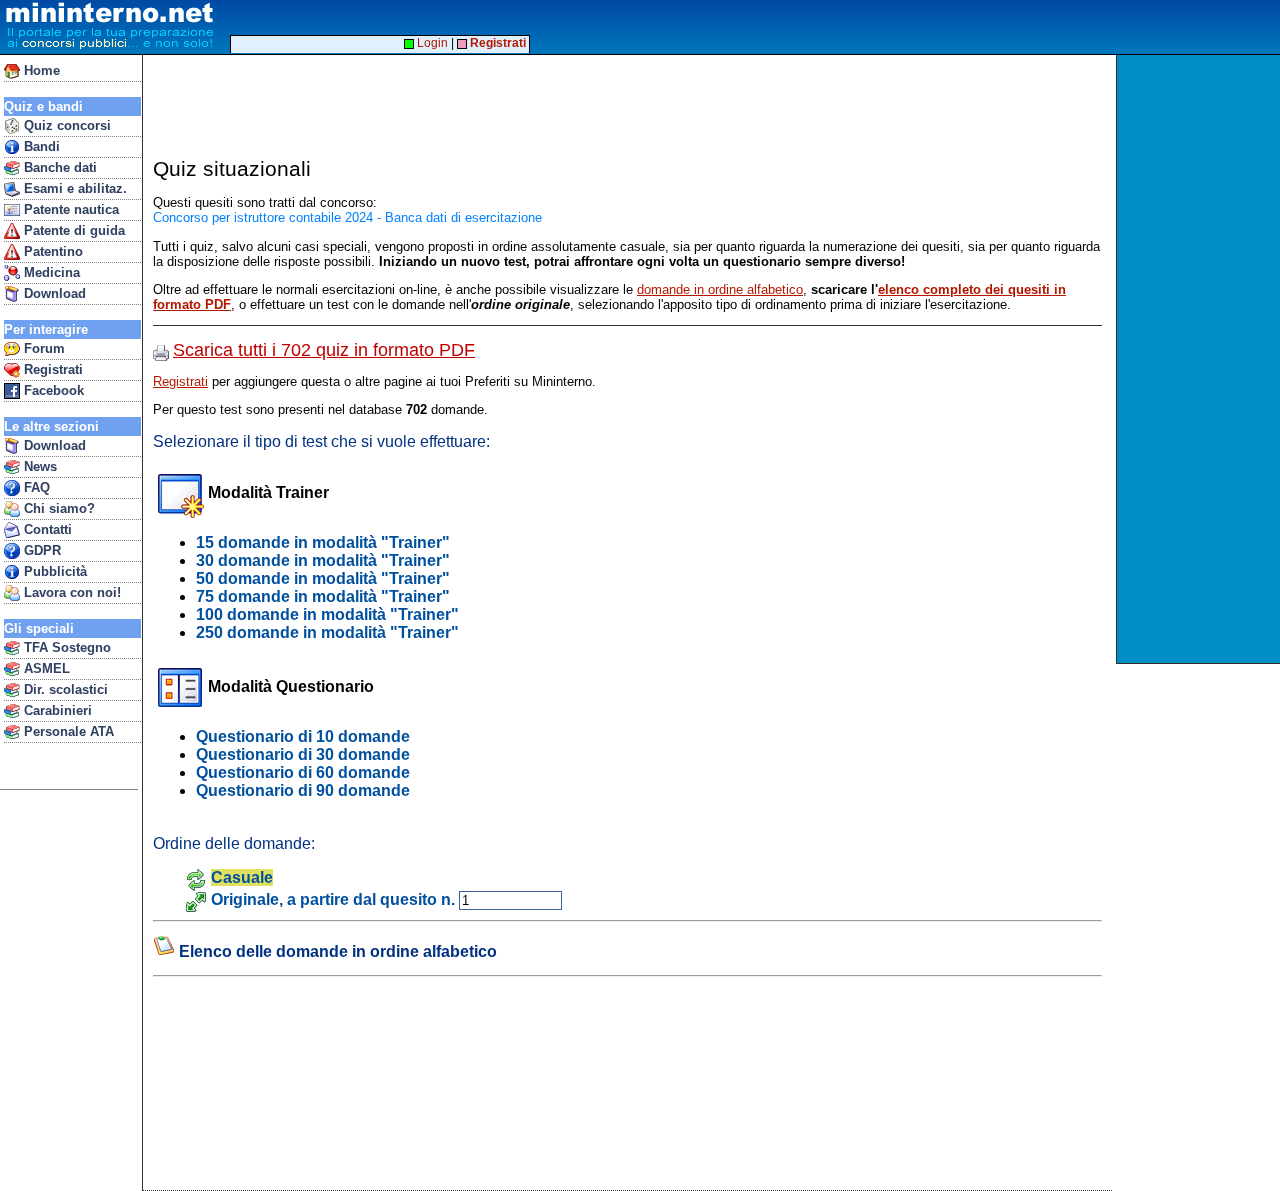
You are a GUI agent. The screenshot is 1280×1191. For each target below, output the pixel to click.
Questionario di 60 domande (303, 772)
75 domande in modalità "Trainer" (323, 596)
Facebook (52, 390)
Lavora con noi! (70, 592)
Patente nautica (69, 209)
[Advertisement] (1200, 359)
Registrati (51, 369)
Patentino (51, 251)
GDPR (40, 550)
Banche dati (58, 167)
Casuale (242, 877)
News (38, 466)
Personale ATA (67, 731)
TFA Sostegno (65, 647)
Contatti (46, 529)
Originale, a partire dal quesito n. (333, 899)
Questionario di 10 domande (303, 736)
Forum (42, 348)
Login (431, 43)
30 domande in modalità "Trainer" (323, 560)
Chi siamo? (57, 508)
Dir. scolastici (64, 689)
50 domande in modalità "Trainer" (323, 578)
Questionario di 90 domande (303, 790)
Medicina (50, 272)
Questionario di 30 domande (303, 754)
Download (53, 293)
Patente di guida (72, 230)
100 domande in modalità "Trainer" (327, 614)
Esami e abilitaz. (73, 188)
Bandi (40, 146)
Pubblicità (53, 571)
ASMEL (45, 668)
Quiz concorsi (65, 125)
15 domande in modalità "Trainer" (323, 542)
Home (40, 70)
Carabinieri (56, 710)
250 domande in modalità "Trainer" (327, 632)
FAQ (35, 487)
